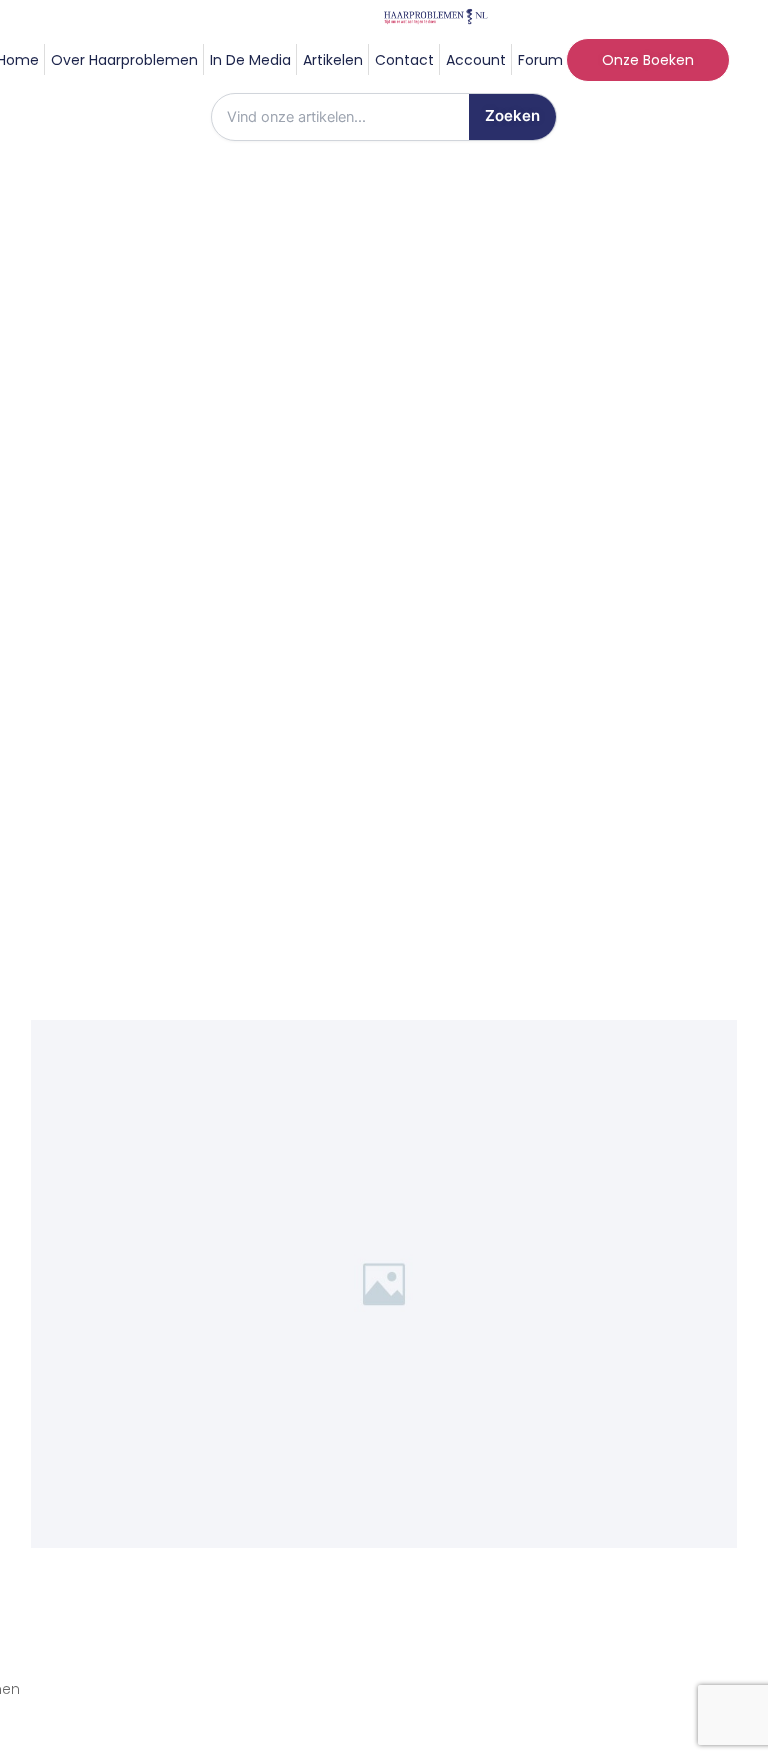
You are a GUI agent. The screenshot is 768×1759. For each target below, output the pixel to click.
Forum (540, 60)
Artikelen (333, 60)
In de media (250, 60)
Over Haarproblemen (124, 60)
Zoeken (512, 115)
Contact (404, 60)
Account (476, 60)
